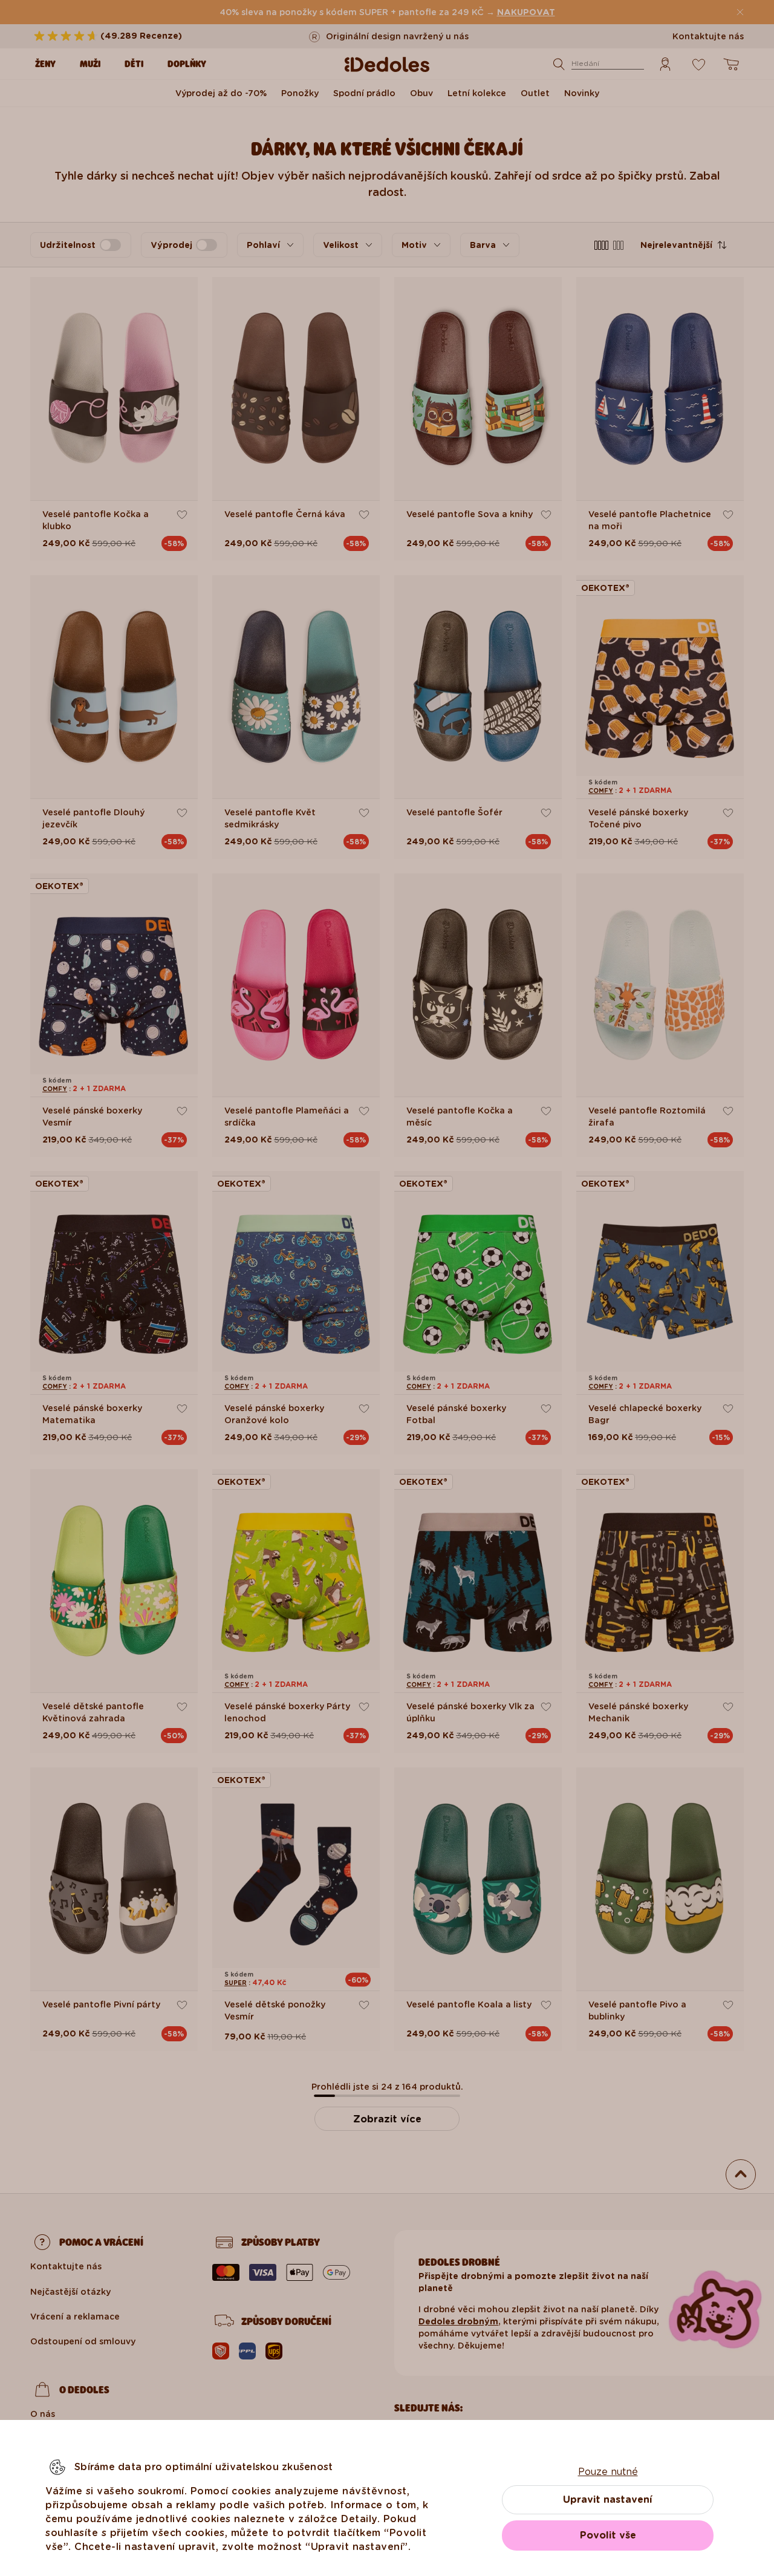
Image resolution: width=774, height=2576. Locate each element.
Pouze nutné (608, 2472)
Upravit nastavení (608, 2499)
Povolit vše (608, 2535)
